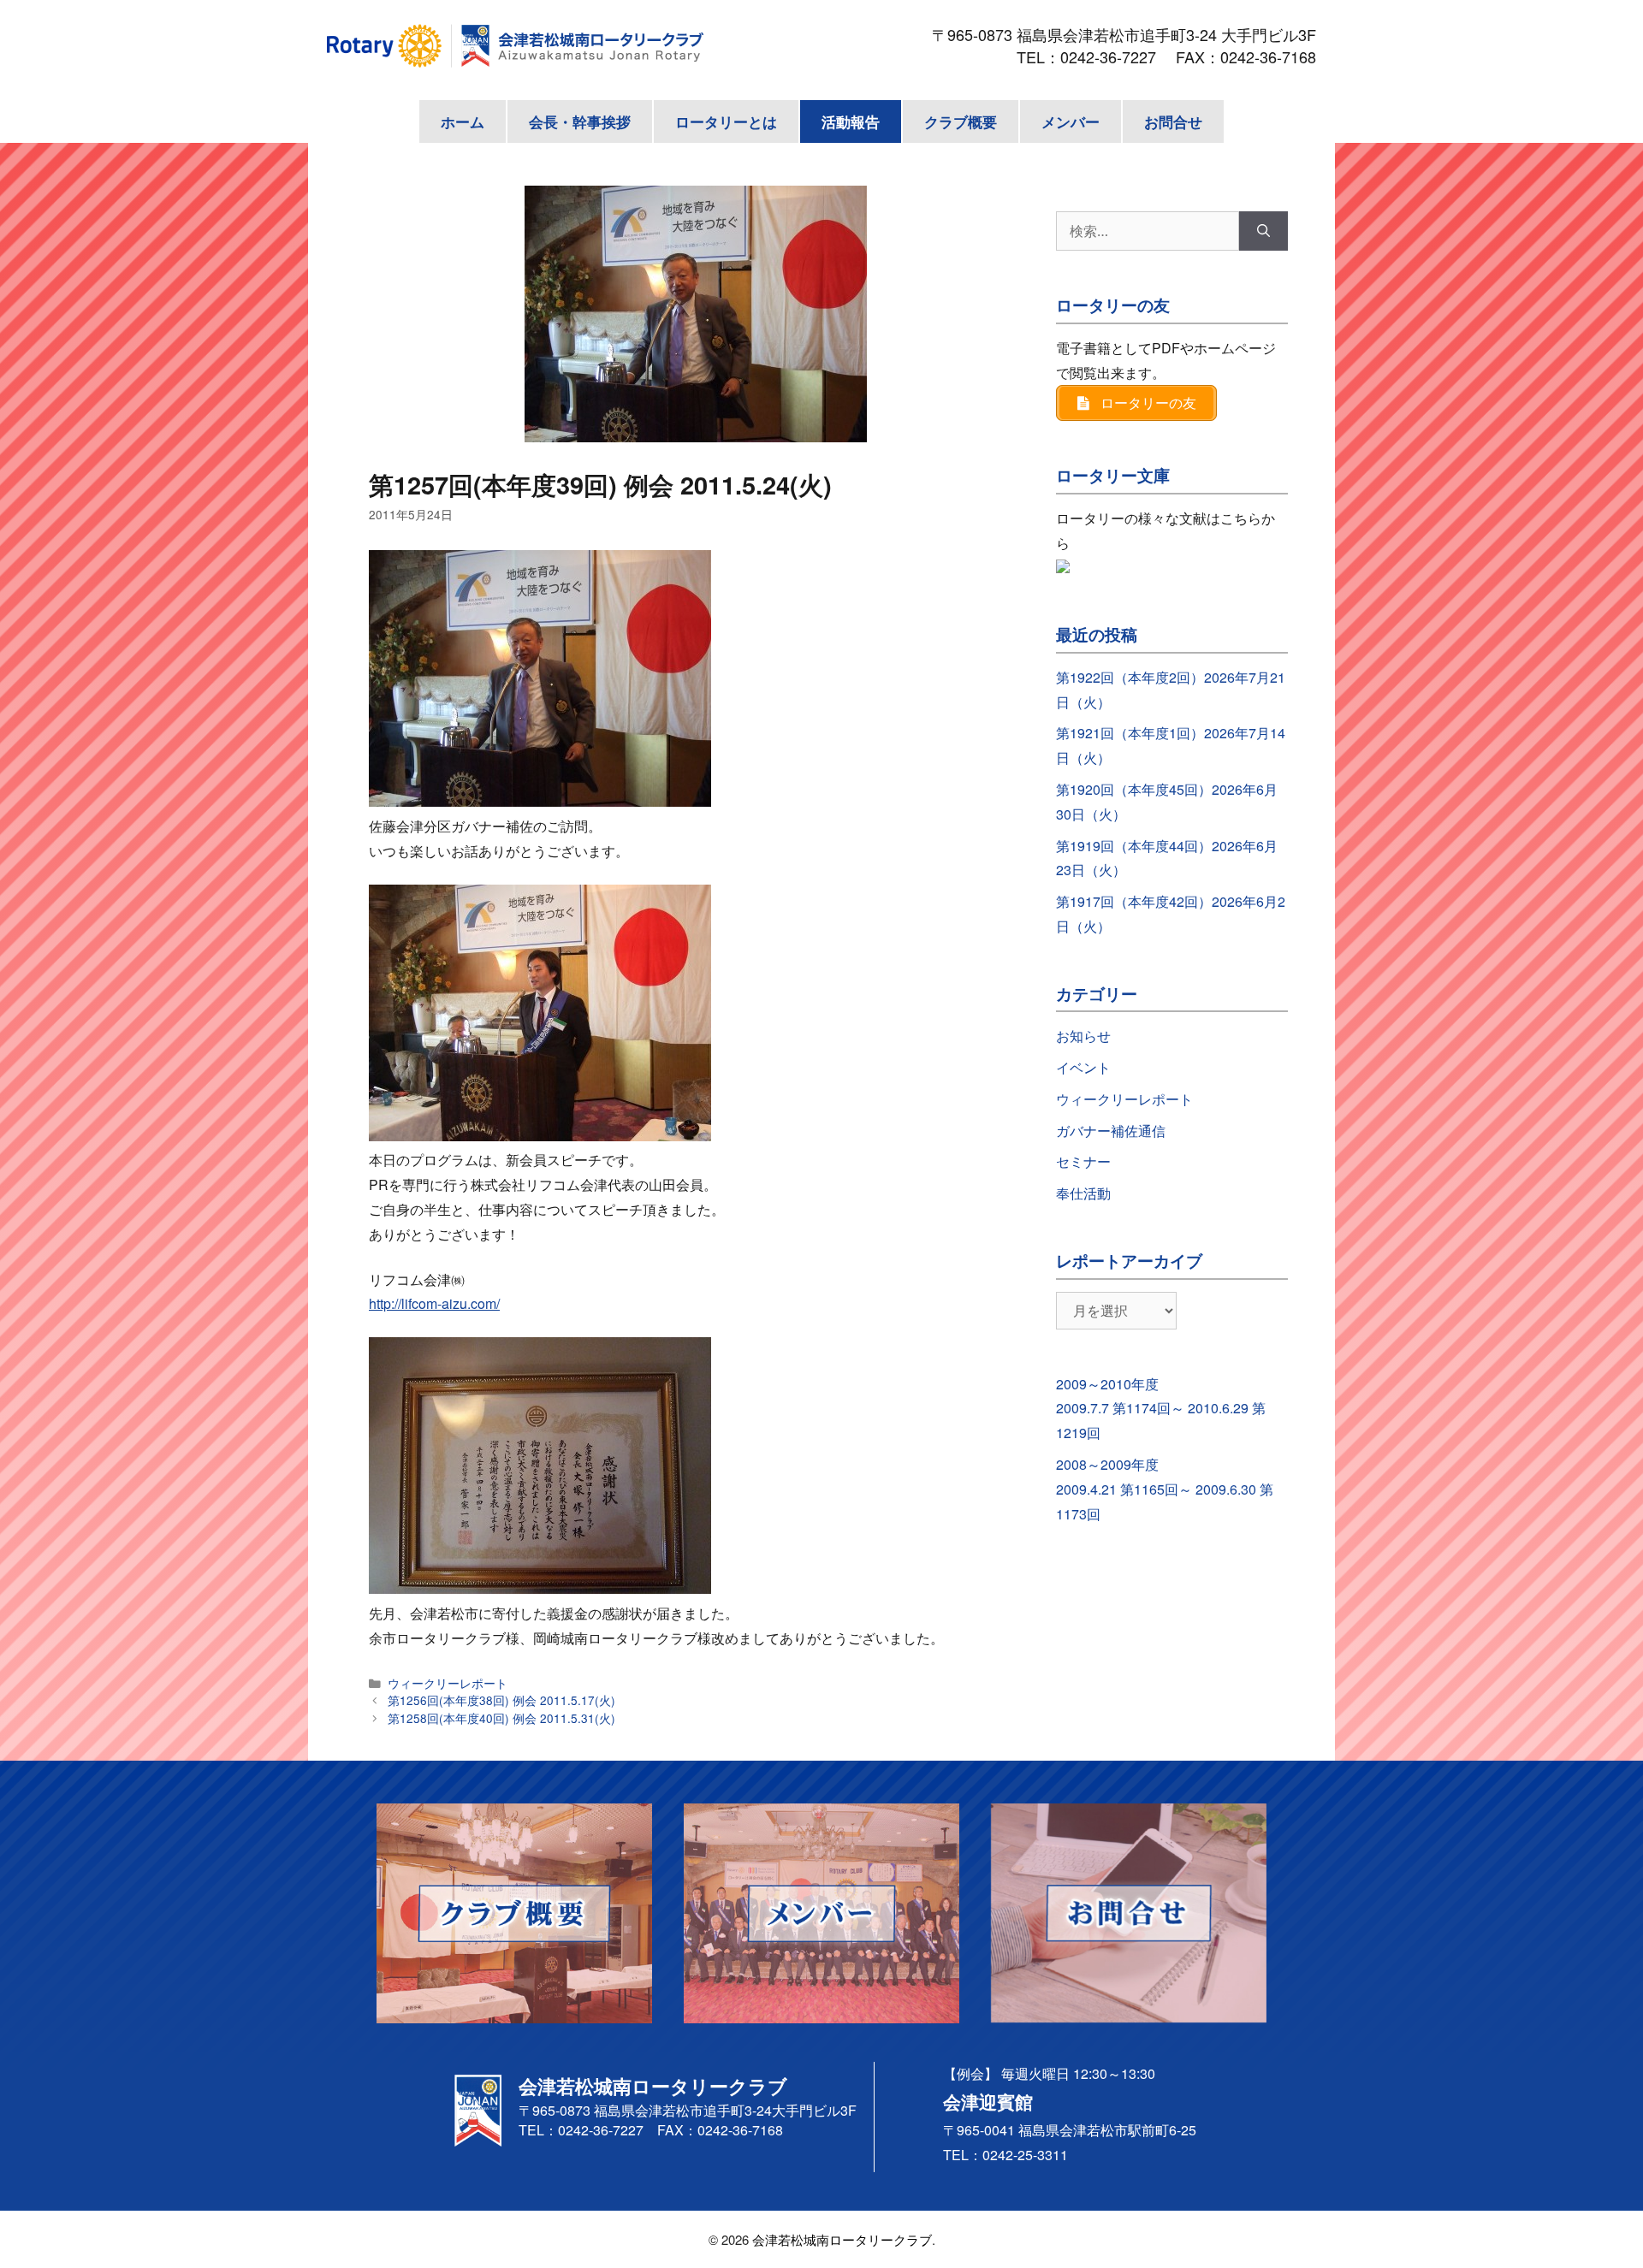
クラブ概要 (961, 121)
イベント (1083, 1067)
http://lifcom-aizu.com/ (434, 1303)
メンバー (1071, 121)
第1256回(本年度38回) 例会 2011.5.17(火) (501, 1700)
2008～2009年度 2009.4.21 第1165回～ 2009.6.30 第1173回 (1165, 1489)
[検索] (1263, 231)
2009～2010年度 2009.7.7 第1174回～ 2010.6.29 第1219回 (1161, 1409)
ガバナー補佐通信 (1111, 1131)
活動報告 (851, 121)
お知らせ (1083, 1036)
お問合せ (1173, 121)
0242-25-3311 (1025, 2155)
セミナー (1083, 1161)
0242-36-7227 (1116, 56)
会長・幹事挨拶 (580, 121)
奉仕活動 (1083, 1193)
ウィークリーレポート (448, 1683)
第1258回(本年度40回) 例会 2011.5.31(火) (501, 1718)
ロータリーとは (726, 121)
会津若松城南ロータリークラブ (842, 2239)
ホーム (463, 121)
